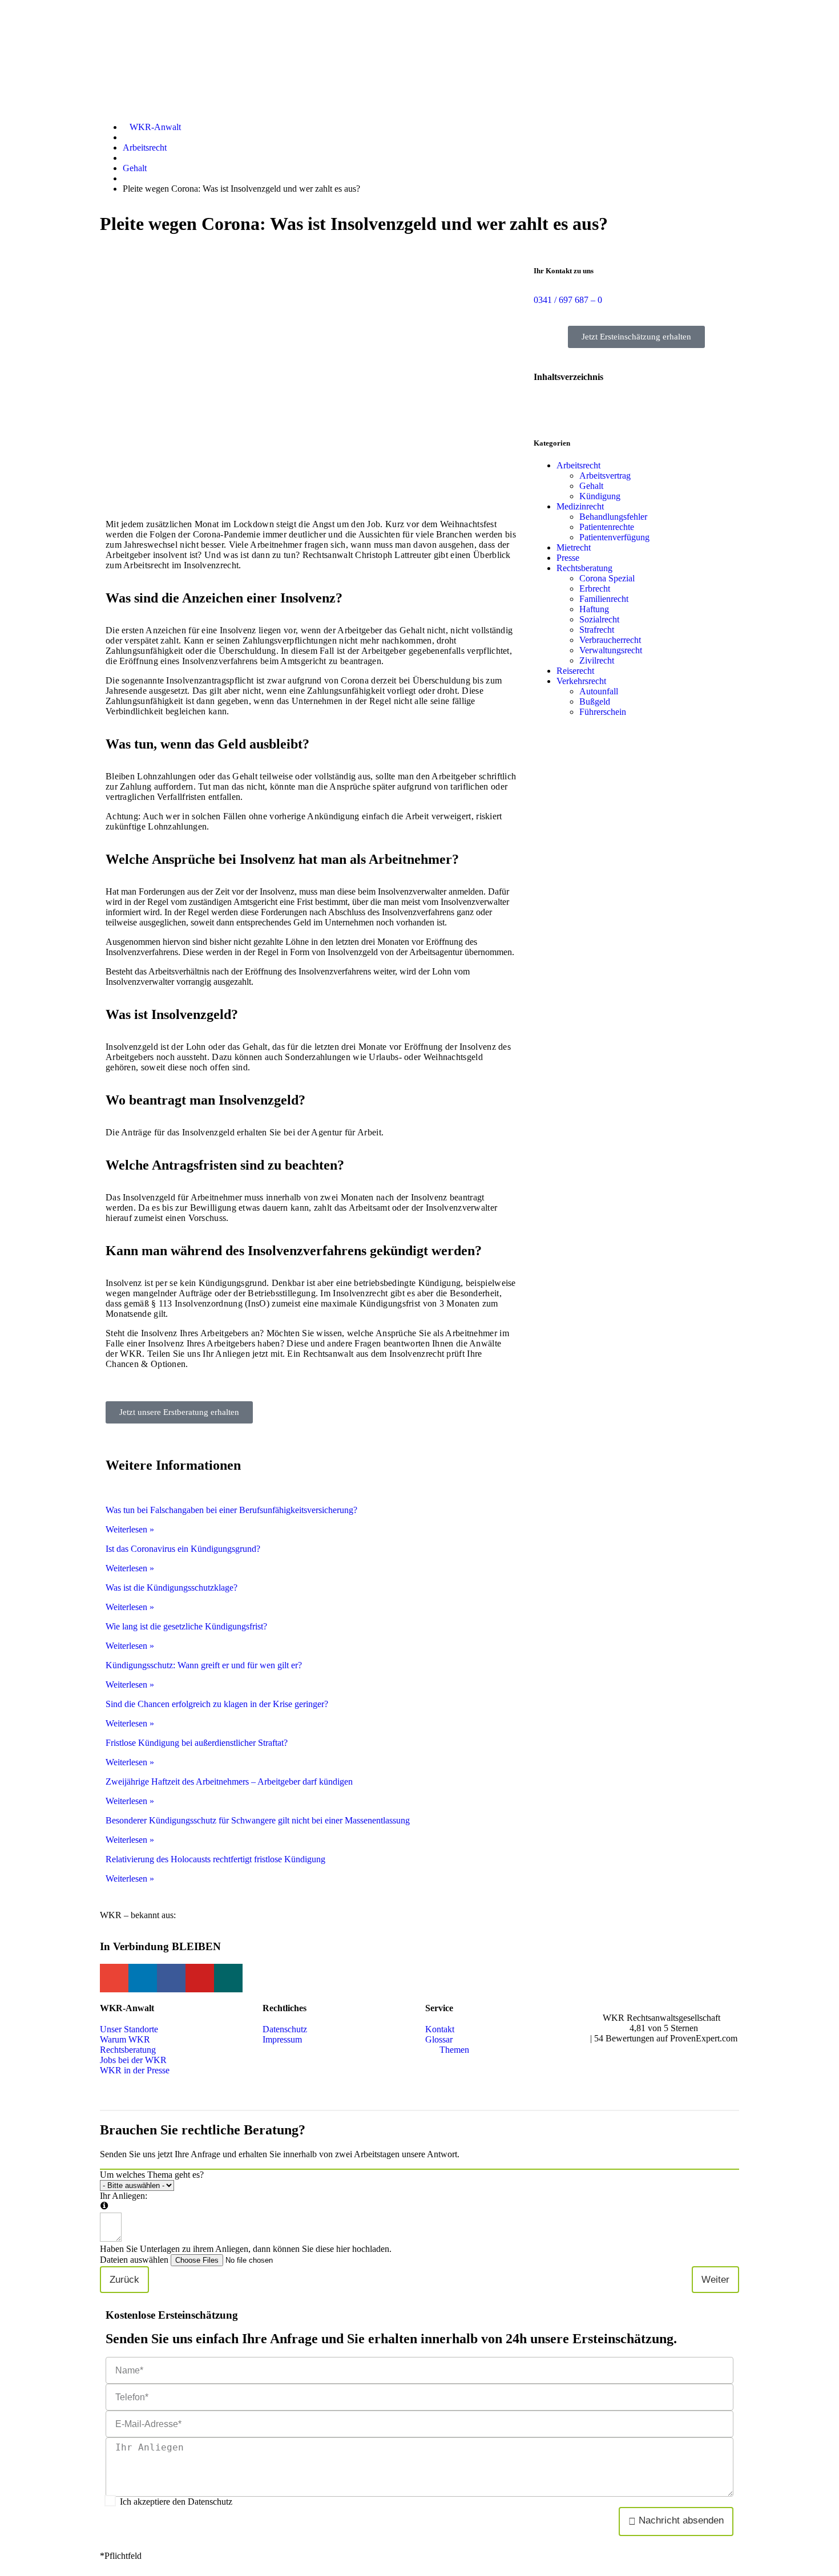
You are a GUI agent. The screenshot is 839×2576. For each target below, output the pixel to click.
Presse (568, 558)
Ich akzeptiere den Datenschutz (176, 2502)
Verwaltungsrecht (611, 650)
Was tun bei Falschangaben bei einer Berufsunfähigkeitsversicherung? (231, 1510)
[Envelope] (114, 1978)
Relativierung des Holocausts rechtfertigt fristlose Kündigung (215, 1859)
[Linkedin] (143, 1978)
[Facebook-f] (171, 1978)
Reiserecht (575, 671)
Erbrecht (595, 589)
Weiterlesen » (130, 1529)
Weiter (715, 2280)
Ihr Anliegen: (124, 2196)
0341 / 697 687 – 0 (568, 300)
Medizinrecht (580, 506)
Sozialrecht (599, 619)
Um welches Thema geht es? (152, 2175)
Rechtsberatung (584, 568)
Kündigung (600, 496)
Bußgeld (595, 701)
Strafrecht (597, 630)
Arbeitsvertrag (605, 476)
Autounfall (599, 691)
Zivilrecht (597, 660)
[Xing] (228, 1978)
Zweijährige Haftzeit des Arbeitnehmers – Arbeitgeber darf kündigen (229, 1782)
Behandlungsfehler (613, 517)
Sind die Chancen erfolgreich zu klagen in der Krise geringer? (217, 1704)
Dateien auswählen (134, 2260)
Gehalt (591, 486)
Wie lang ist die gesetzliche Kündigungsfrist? (186, 1626)
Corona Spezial (607, 578)
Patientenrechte (607, 527)
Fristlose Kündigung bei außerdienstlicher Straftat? (197, 1743)
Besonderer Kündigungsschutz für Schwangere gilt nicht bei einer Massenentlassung (258, 1820)
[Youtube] (200, 1978)
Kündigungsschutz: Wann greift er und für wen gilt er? (204, 1665)
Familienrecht (604, 599)
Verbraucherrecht (610, 640)
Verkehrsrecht (581, 681)
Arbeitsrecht (578, 465)
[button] (636, 399)
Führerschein (603, 712)
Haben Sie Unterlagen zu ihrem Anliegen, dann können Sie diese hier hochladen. (246, 2249)
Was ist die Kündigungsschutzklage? (172, 1588)
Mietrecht (574, 547)
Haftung (594, 609)
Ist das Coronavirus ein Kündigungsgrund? (183, 1549)
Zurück (124, 2280)
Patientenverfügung (614, 537)
